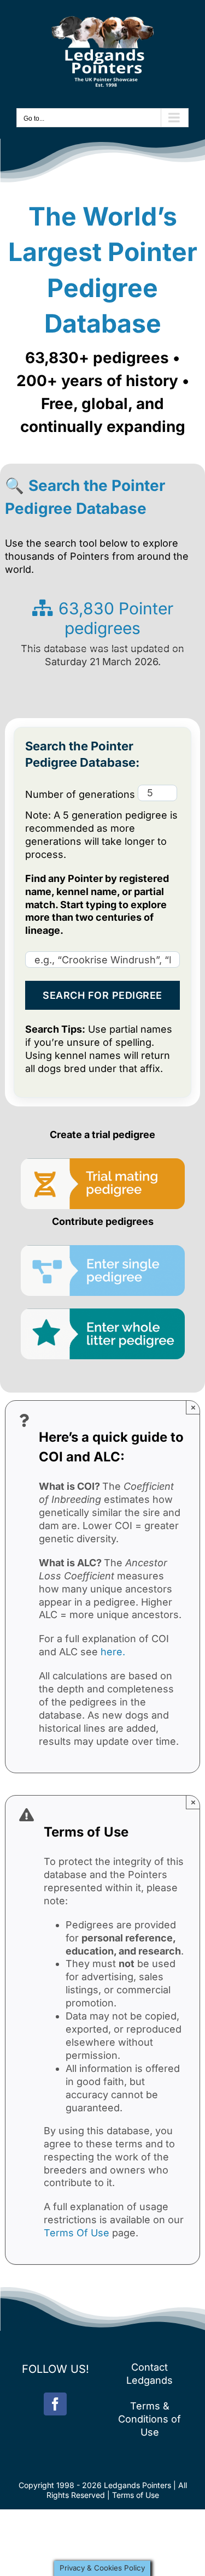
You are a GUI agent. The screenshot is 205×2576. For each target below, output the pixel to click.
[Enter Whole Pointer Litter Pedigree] (103, 1313)
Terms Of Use (77, 2233)
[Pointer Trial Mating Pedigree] (103, 1163)
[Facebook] (55, 2404)
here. (113, 1652)
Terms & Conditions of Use (150, 2419)
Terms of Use (136, 2495)
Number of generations (81, 794)
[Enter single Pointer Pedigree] (103, 1250)
